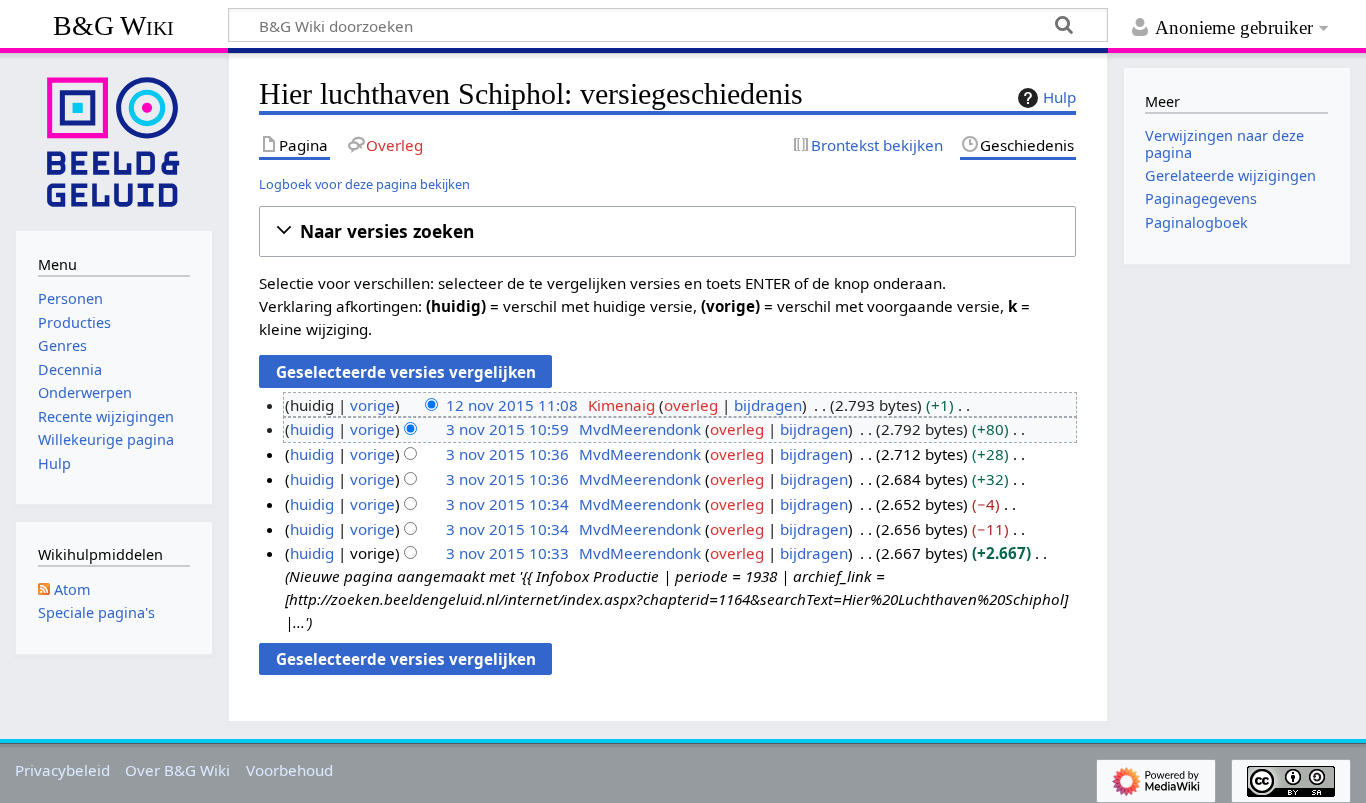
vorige (372, 405)
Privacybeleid (62, 770)
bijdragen (768, 405)
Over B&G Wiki (177, 770)
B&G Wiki (113, 25)
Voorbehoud (289, 770)
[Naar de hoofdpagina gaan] (114, 140)
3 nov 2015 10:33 (507, 553)
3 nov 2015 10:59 (507, 429)
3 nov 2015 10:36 (507, 454)
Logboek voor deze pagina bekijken (364, 184)
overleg (691, 405)
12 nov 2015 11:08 (512, 405)
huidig (312, 429)
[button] (667, 231)
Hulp (1059, 97)
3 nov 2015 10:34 (507, 504)
